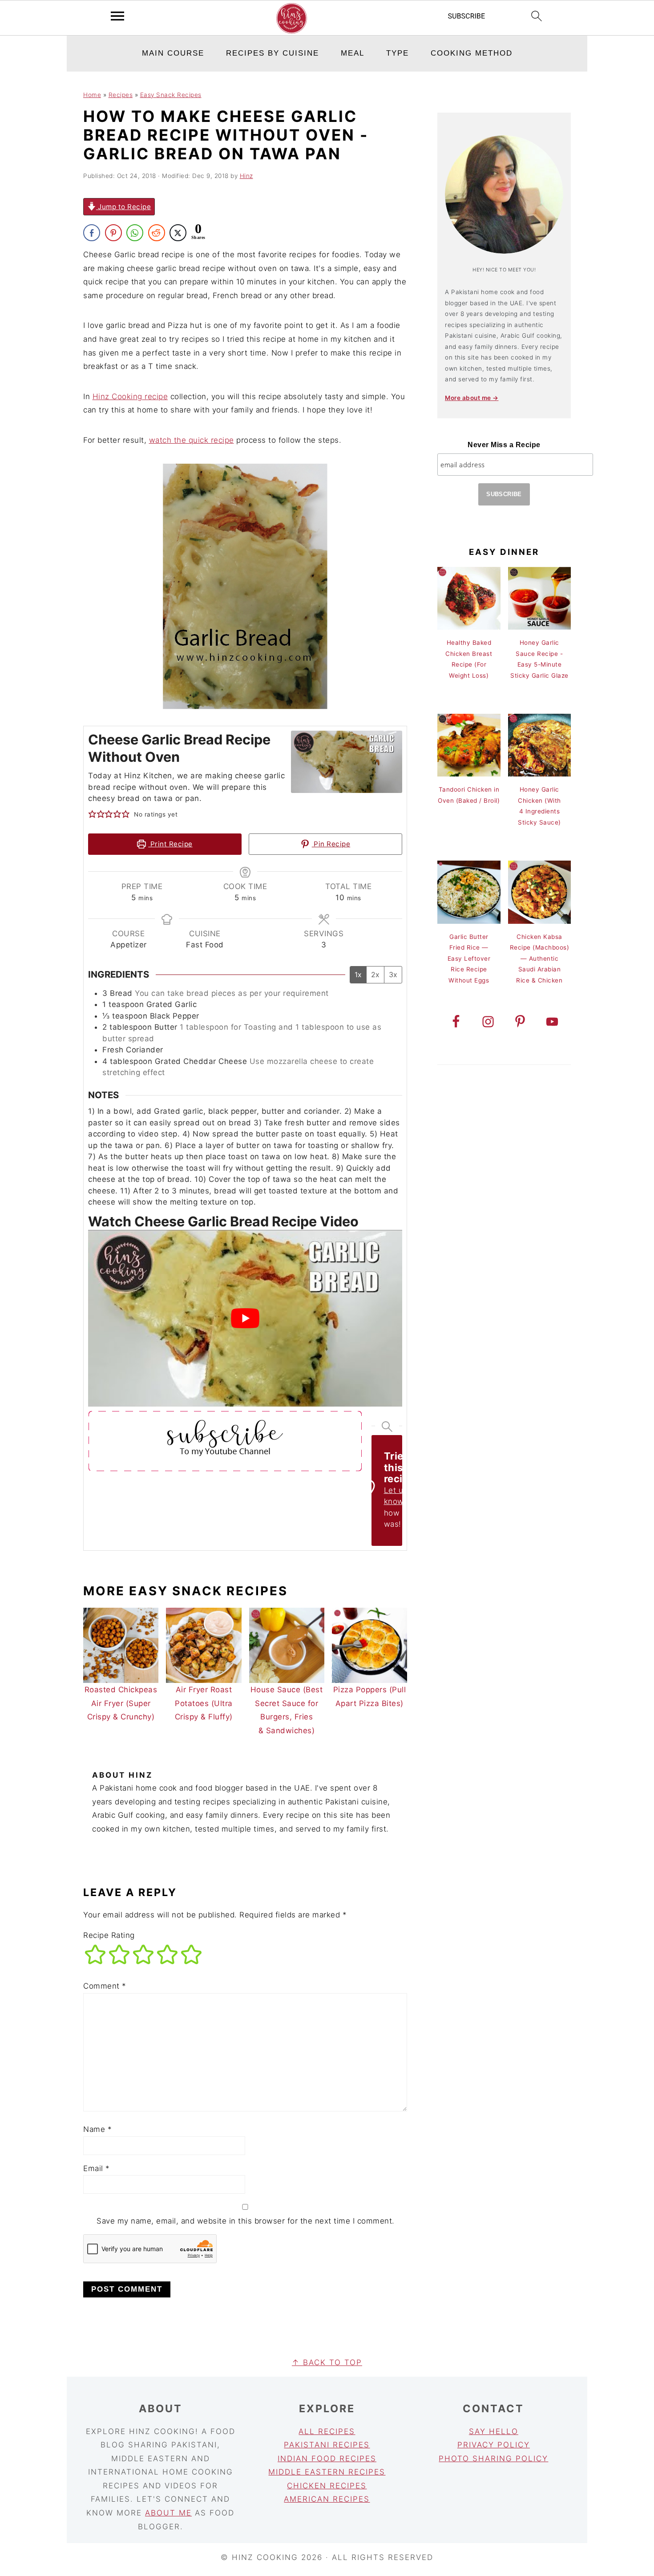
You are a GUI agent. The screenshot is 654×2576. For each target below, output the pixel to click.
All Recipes (327, 2431)
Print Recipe (170, 844)
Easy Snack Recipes (171, 95)
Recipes (121, 95)
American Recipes (327, 2499)
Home (92, 95)
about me (168, 2513)
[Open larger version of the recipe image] (347, 762)
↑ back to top (327, 2362)
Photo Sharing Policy (493, 2459)
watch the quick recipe (192, 440)
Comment (105, 1986)
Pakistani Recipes (327, 2445)
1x (358, 975)
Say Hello (494, 2431)
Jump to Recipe (124, 207)
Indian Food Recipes (327, 2459)
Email (97, 2168)
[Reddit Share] (157, 233)
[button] (92, 815)
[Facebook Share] (92, 233)
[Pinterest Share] (113, 233)
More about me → (472, 398)
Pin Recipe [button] (331, 844)
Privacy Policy (494, 2445)
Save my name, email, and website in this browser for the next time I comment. (246, 2221)
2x (375, 975)
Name (97, 2129)
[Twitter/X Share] (178, 233)
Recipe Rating (109, 1935)
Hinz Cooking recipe (130, 396)
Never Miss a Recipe (504, 445)
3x (393, 975)
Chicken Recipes (327, 2486)
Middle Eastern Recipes (327, 2472)
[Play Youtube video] (245, 1318)
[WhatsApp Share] (135, 233)
